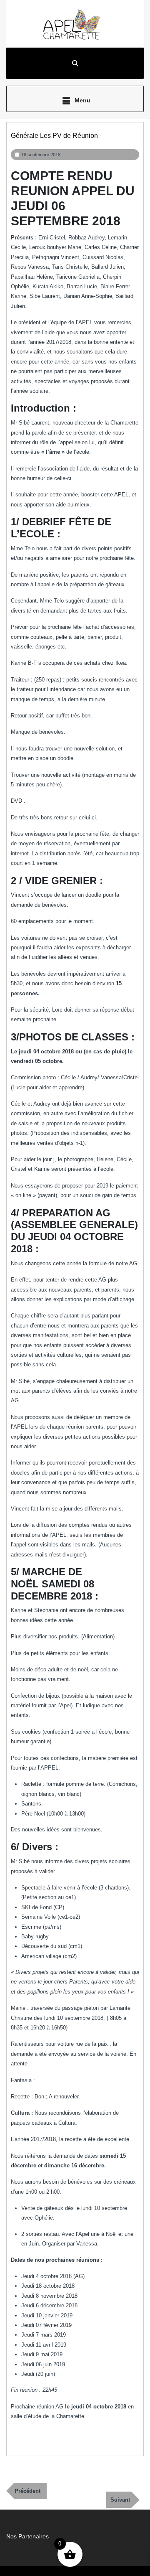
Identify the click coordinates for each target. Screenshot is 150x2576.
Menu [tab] (82, 100)
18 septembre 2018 (41, 155)
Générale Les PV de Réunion (54, 136)
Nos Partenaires (27, 2536)
